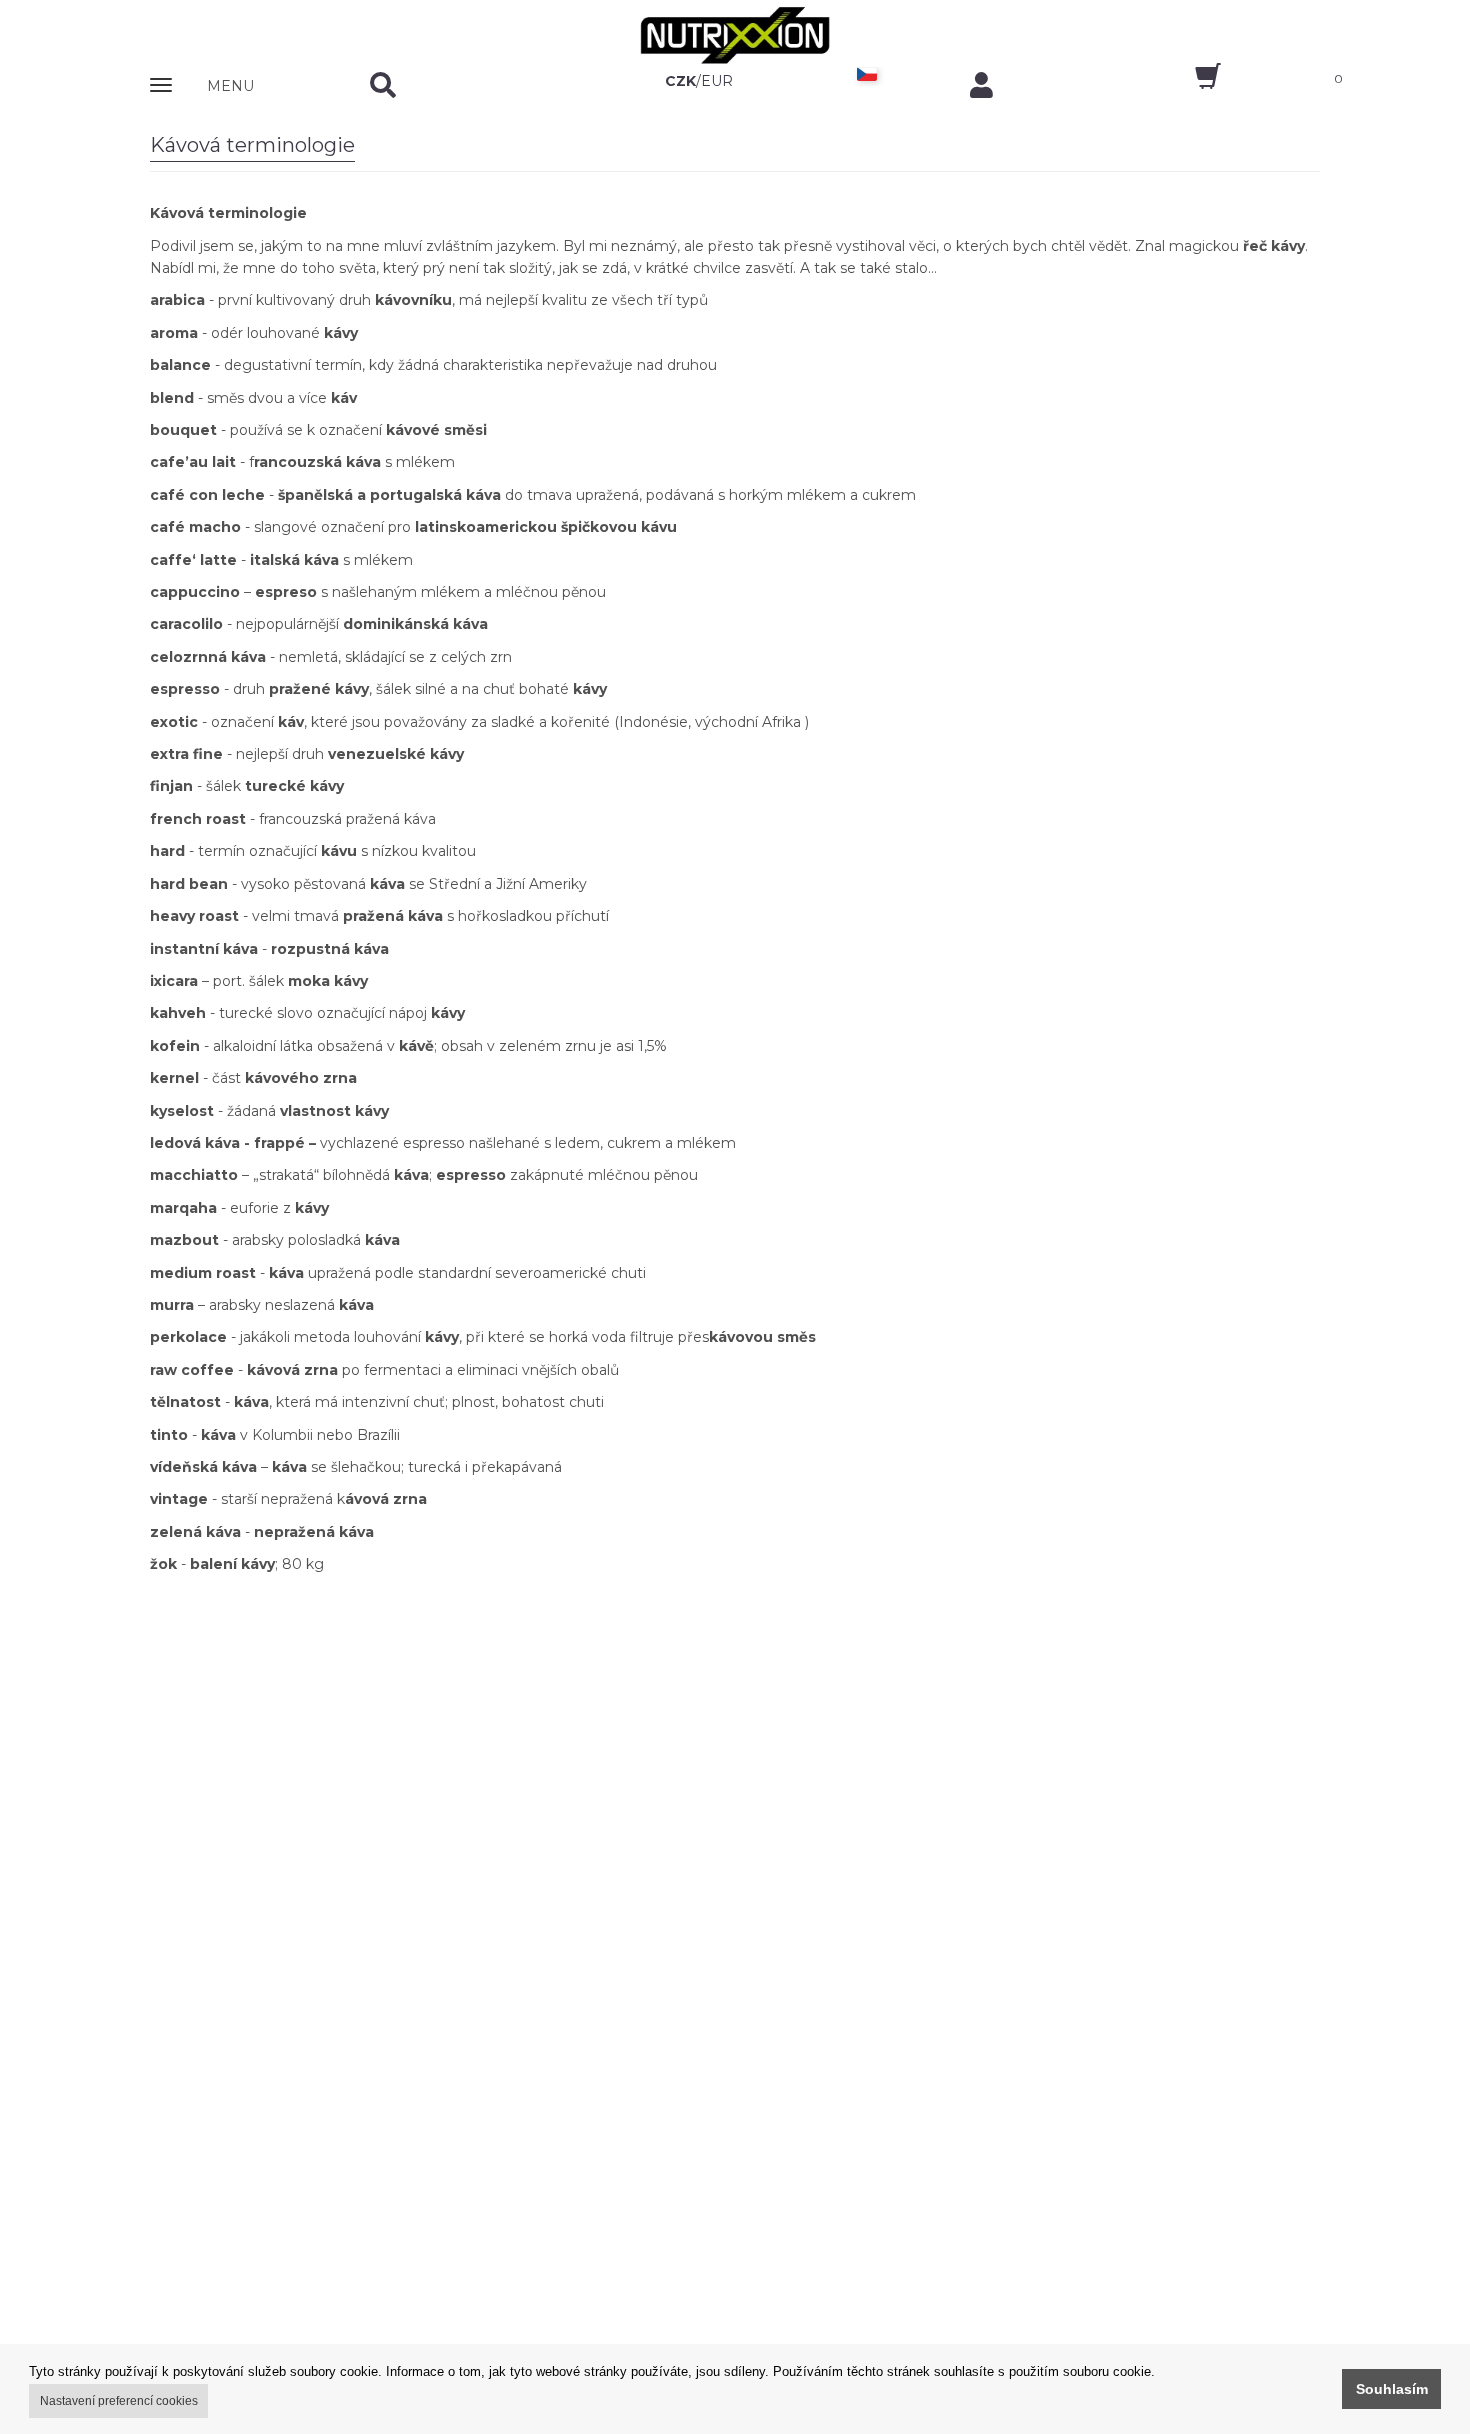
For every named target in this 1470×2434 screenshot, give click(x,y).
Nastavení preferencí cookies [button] (119, 2401)
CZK (680, 81)
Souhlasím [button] (1392, 2389)
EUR (717, 81)
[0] (1190, 83)
